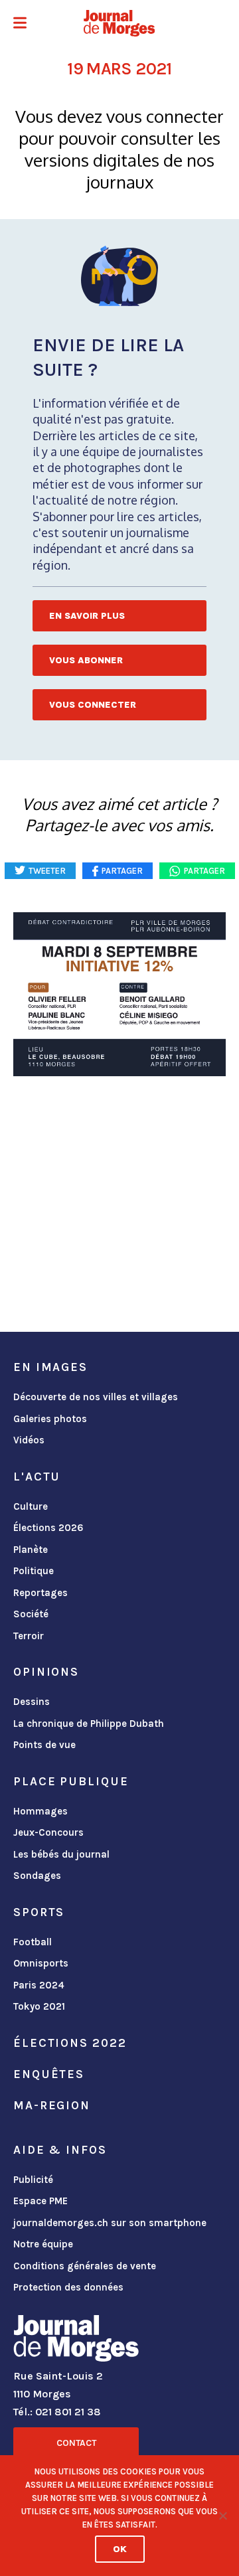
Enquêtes (49, 2074)
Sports (39, 1912)
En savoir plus (87, 616)
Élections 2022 (70, 2043)
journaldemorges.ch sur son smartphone (110, 2223)
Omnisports (41, 1963)
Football (33, 1942)
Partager (204, 871)
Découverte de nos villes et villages (96, 1397)
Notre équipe (43, 2244)
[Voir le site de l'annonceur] (119, 994)
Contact (76, 2443)
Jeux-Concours (48, 1832)
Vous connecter (93, 705)
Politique (34, 1571)
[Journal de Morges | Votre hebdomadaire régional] (119, 23)
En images (50, 1367)
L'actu (37, 1477)
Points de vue (44, 1745)
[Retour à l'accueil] (76, 2341)
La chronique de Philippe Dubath (89, 1724)
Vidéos (29, 1440)
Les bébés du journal (61, 1854)
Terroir (29, 1636)
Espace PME (40, 2201)
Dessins (32, 1702)
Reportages (40, 1593)
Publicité (33, 2180)
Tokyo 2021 (39, 2006)
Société (31, 1614)
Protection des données (68, 2287)
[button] (20, 24)
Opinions (46, 1672)
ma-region (52, 2105)
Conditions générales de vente (85, 2266)
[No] (222, 2516)
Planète (31, 1550)
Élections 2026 (48, 1528)
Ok (120, 2549)
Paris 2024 (39, 1985)
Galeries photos (50, 1419)
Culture (31, 1506)
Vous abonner (86, 660)
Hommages (40, 1811)
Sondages (37, 1876)
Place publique (71, 1781)
